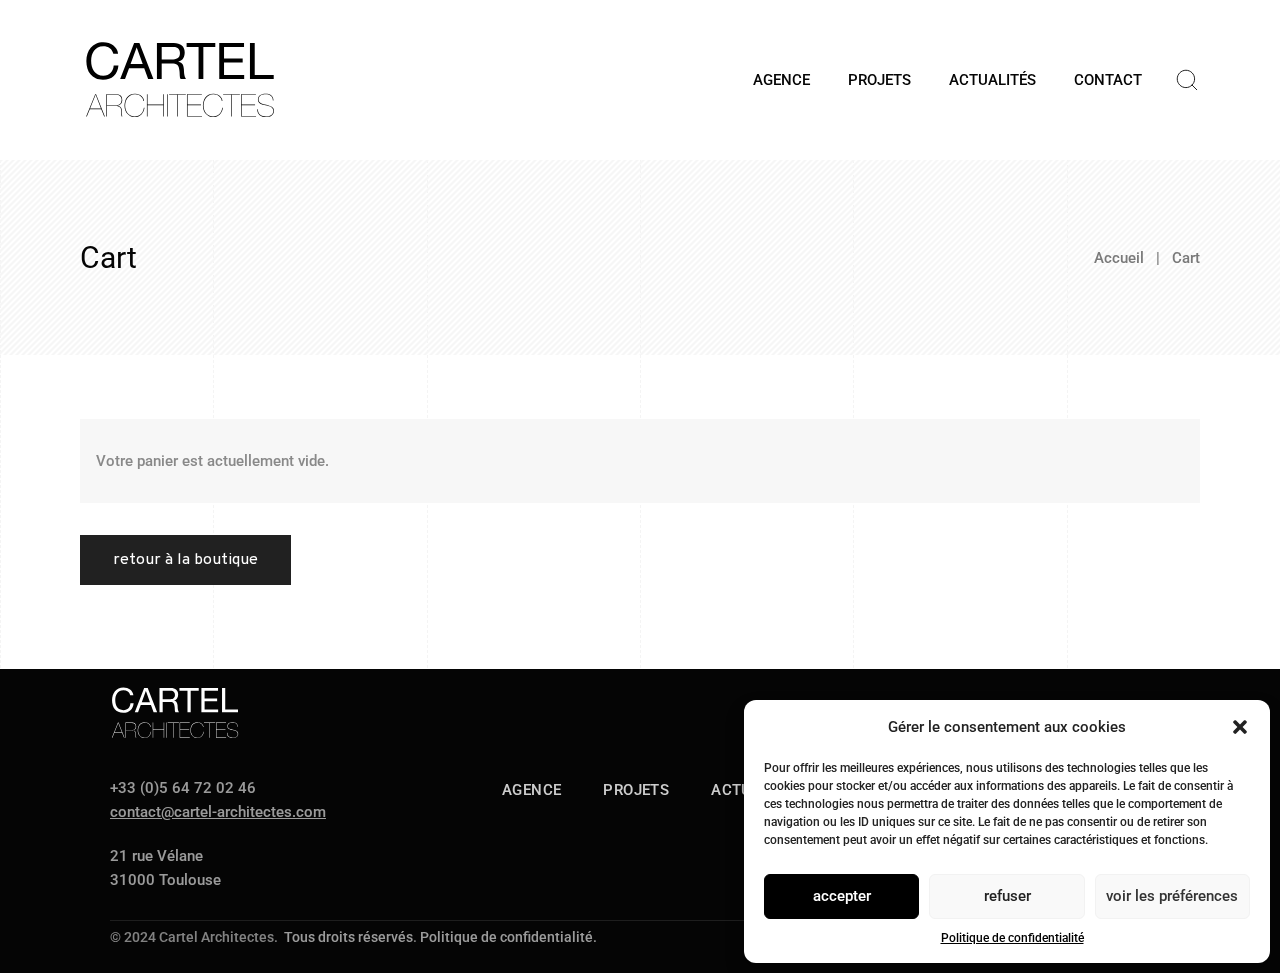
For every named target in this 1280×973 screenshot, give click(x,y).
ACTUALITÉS (992, 80)
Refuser (1007, 896)
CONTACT (1108, 80)
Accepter (842, 896)
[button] (1240, 727)
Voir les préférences (1172, 896)
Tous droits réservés (348, 937)
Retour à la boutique (185, 560)
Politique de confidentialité (1012, 938)
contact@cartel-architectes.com (218, 812)
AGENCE (781, 80)
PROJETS (879, 80)
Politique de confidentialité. (508, 937)
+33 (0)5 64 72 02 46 (183, 788)
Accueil (1119, 258)
